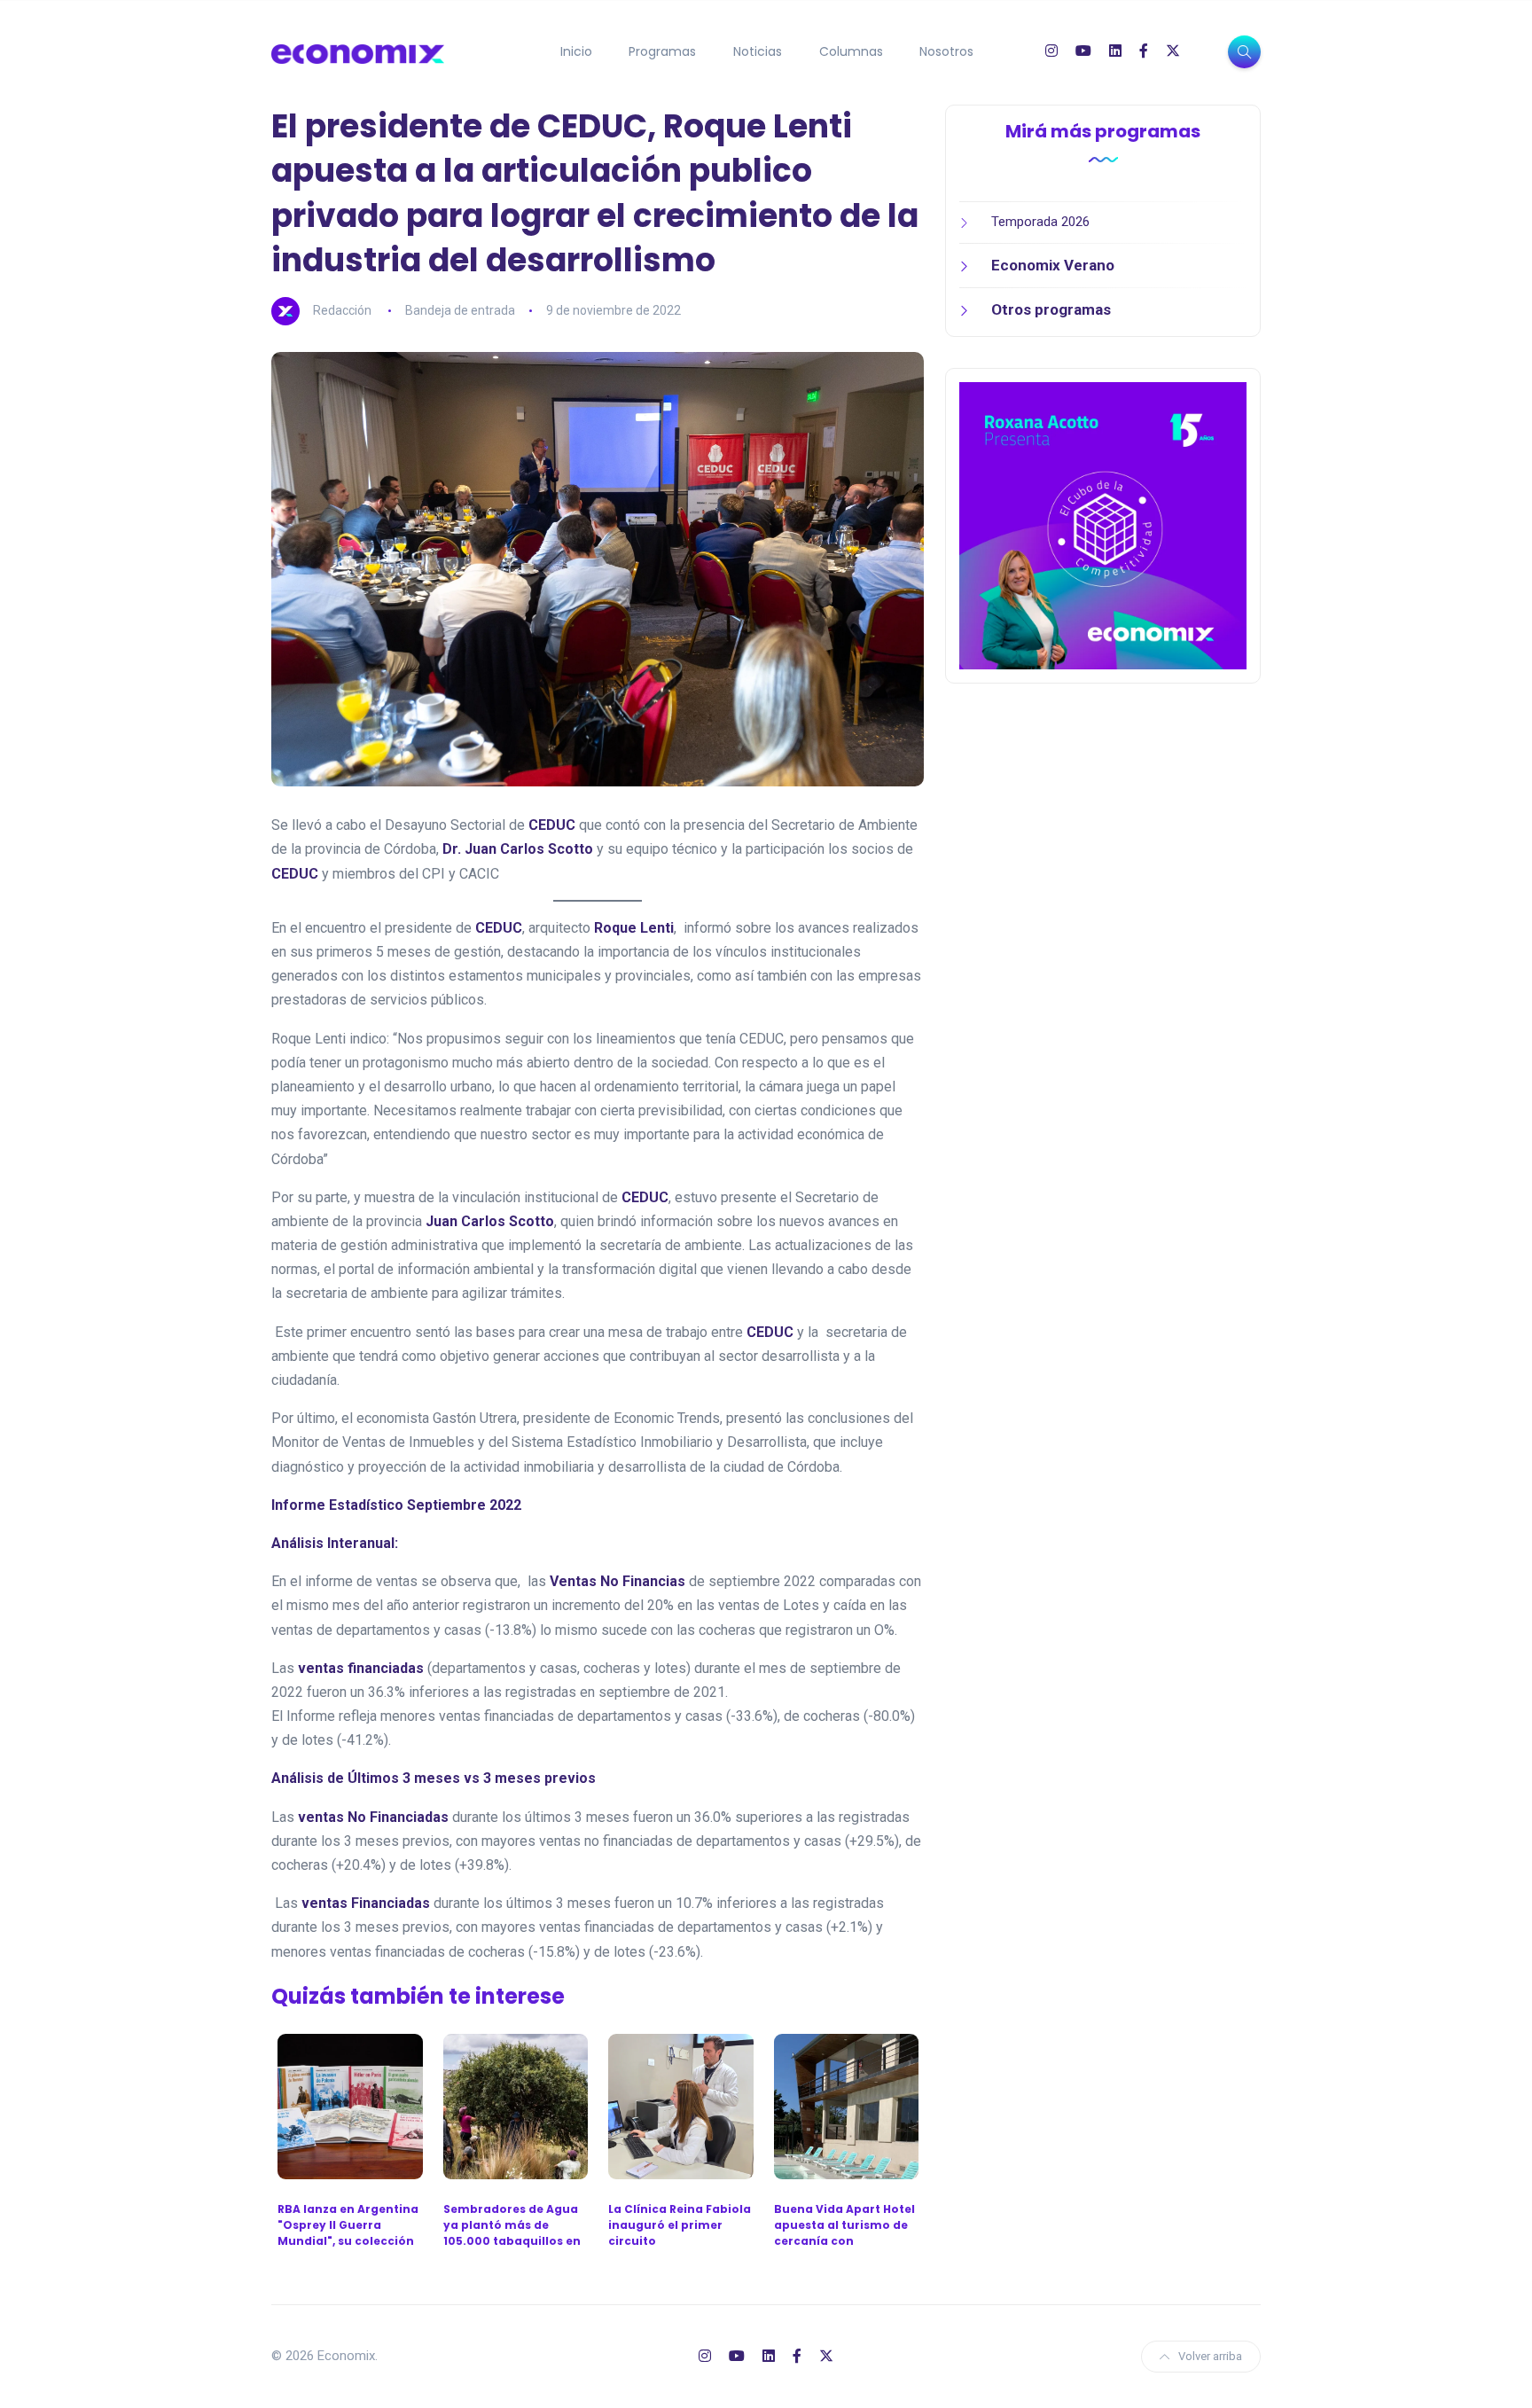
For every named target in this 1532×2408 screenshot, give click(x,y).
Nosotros (946, 51)
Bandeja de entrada (460, 310)
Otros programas (1051, 309)
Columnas (851, 51)
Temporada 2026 (1040, 222)
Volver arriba (1210, 2356)
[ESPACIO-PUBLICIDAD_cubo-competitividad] (1103, 525)
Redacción (342, 310)
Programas (662, 51)
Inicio (576, 51)
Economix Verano (1053, 265)
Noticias (758, 51)
